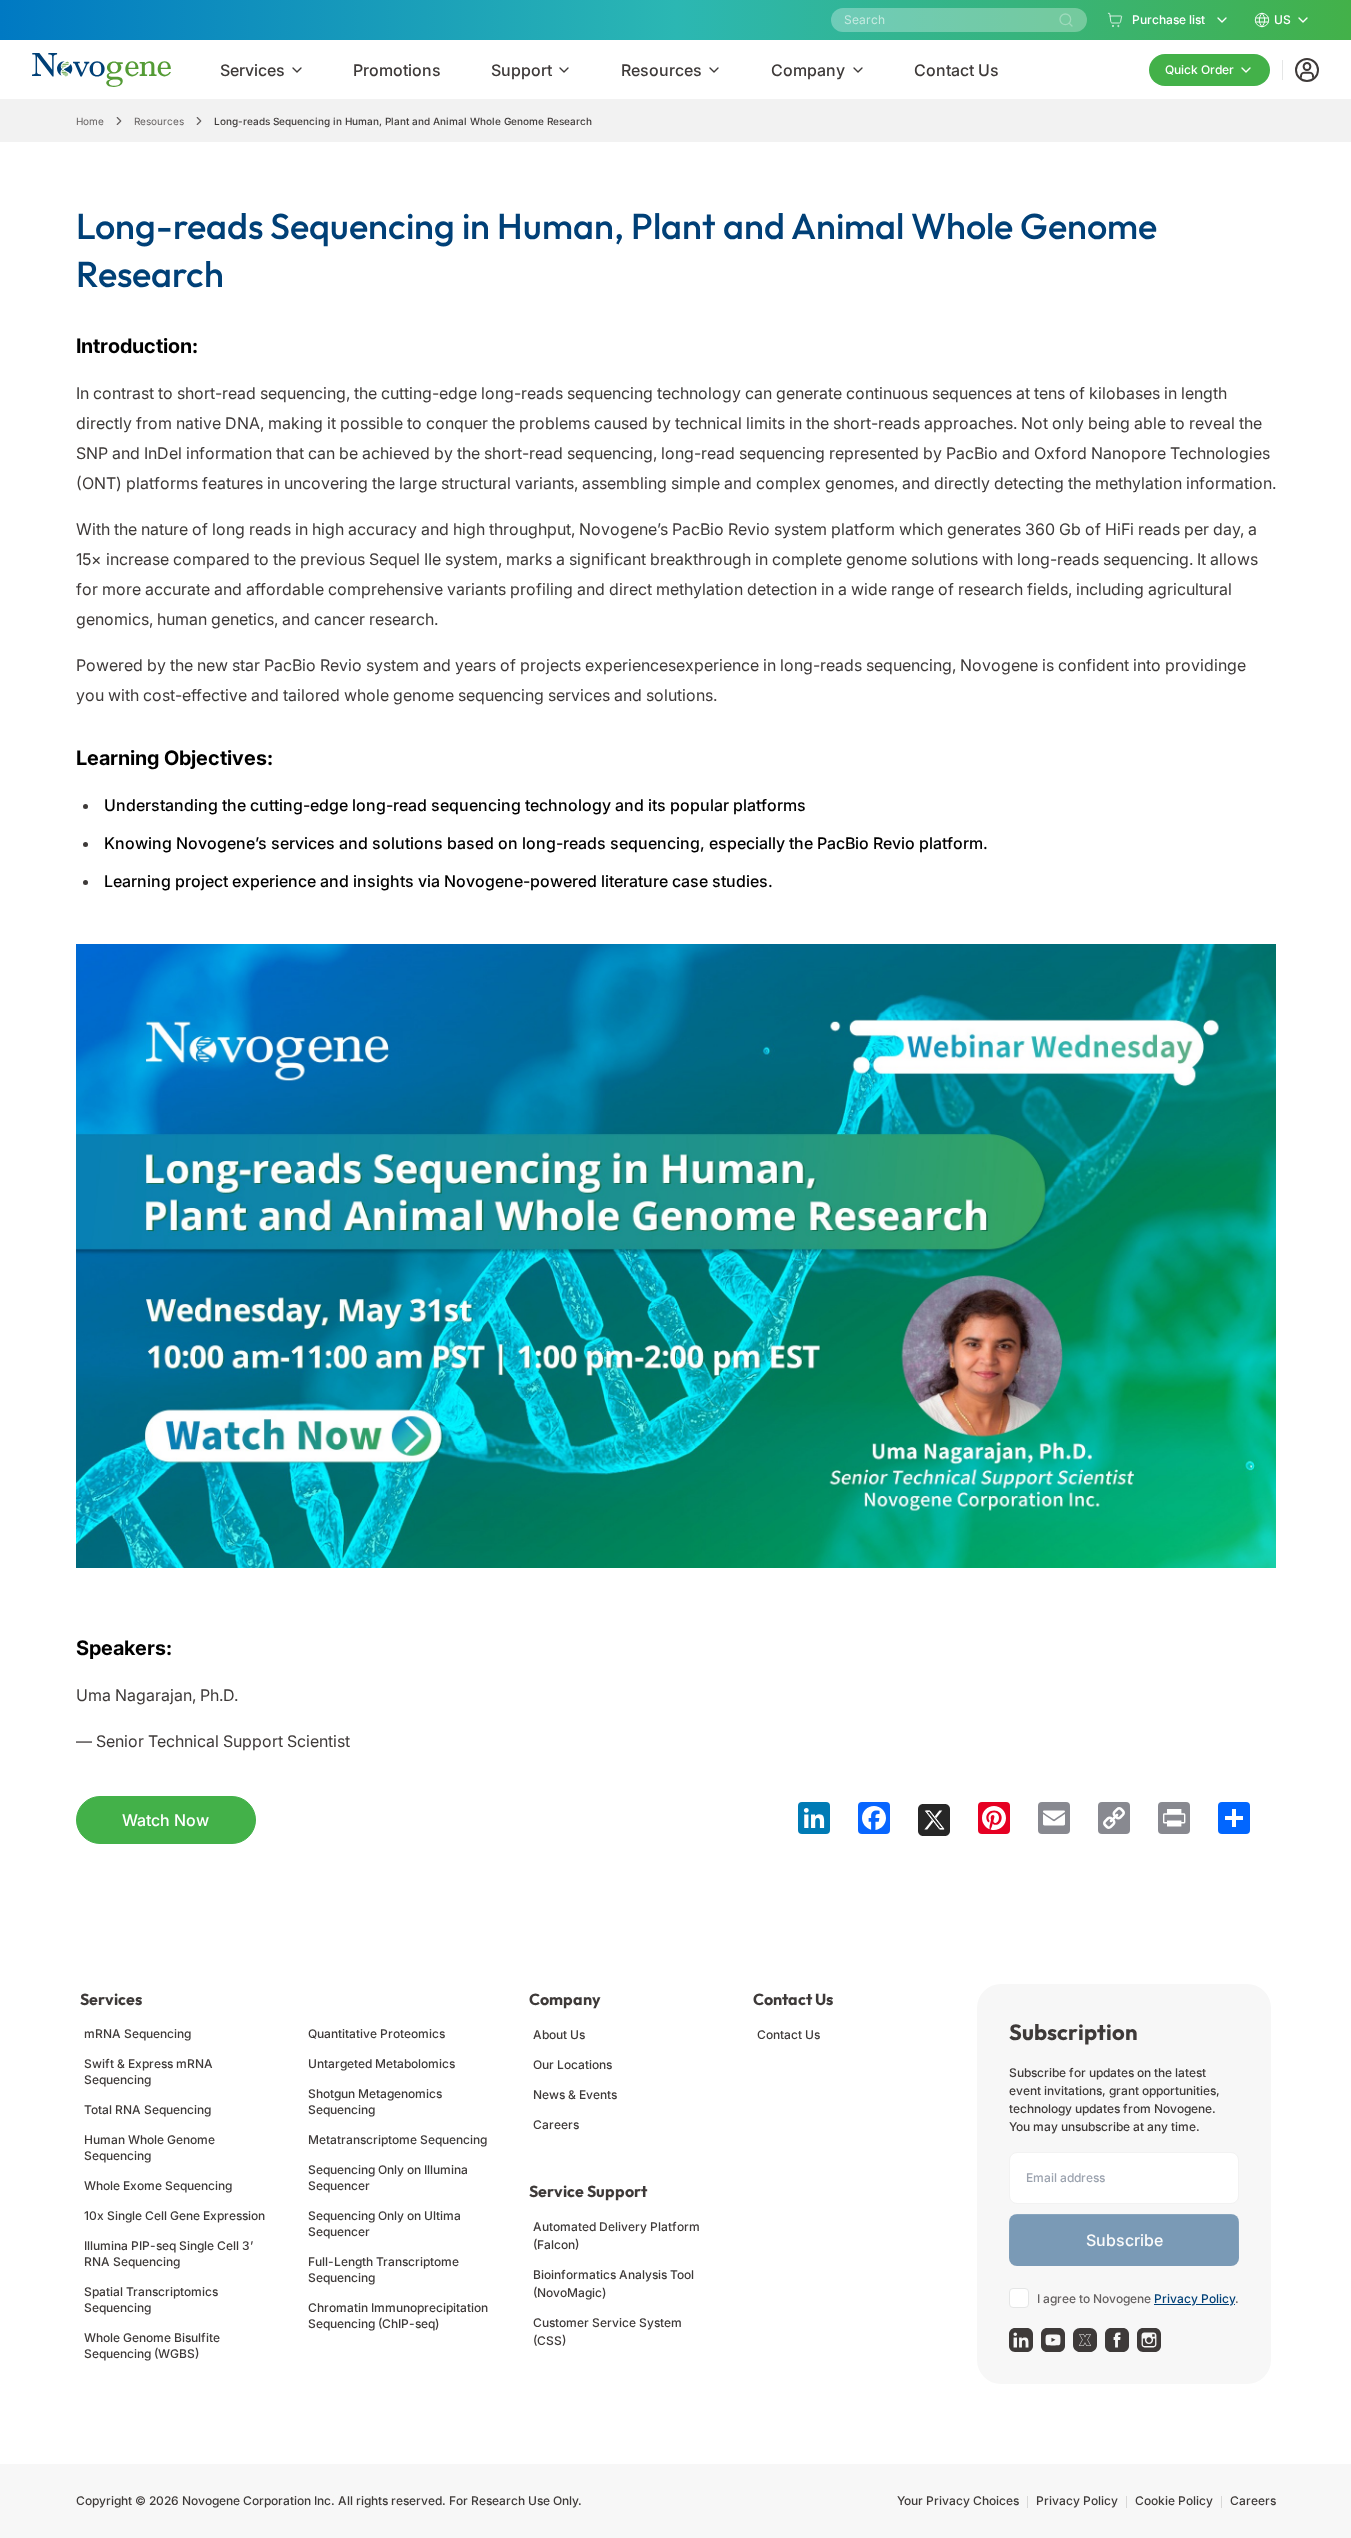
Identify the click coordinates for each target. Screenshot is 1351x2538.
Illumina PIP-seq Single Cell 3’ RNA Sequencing (168, 2253)
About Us (559, 2034)
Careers (556, 2124)
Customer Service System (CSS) (607, 2331)
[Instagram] (1149, 2340)
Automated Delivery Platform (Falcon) (616, 2235)
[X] (1085, 2340)
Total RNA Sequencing (147, 2109)
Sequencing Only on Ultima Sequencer (384, 2223)
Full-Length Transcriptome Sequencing (383, 2269)
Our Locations (572, 2064)
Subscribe (1124, 2240)
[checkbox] (1019, 2298)
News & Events (575, 2094)
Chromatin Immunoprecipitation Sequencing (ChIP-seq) (398, 2315)
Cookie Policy (1174, 2500)
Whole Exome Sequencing (158, 2185)
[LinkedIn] (1021, 2340)
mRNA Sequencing (137, 2033)
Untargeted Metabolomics (381, 2063)
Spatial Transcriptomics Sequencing (151, 2299)
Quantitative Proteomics (376, 2033)
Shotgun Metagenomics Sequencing (375, 2101)
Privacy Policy (1194, 2298)
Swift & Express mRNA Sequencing (148, 2071)
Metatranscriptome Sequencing (397, 2139)
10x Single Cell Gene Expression (174, 2215)
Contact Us (788, 2034)
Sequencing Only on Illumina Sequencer (388, 2177)
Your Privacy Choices (958, 2500)
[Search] (1066, 20)
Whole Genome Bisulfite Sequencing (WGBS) (152, 2345)
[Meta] (1117, 2340)
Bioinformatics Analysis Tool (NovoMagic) (613, 2283)
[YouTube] (1053, 2340)
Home (90, 121)
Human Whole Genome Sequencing (149, 2147)
